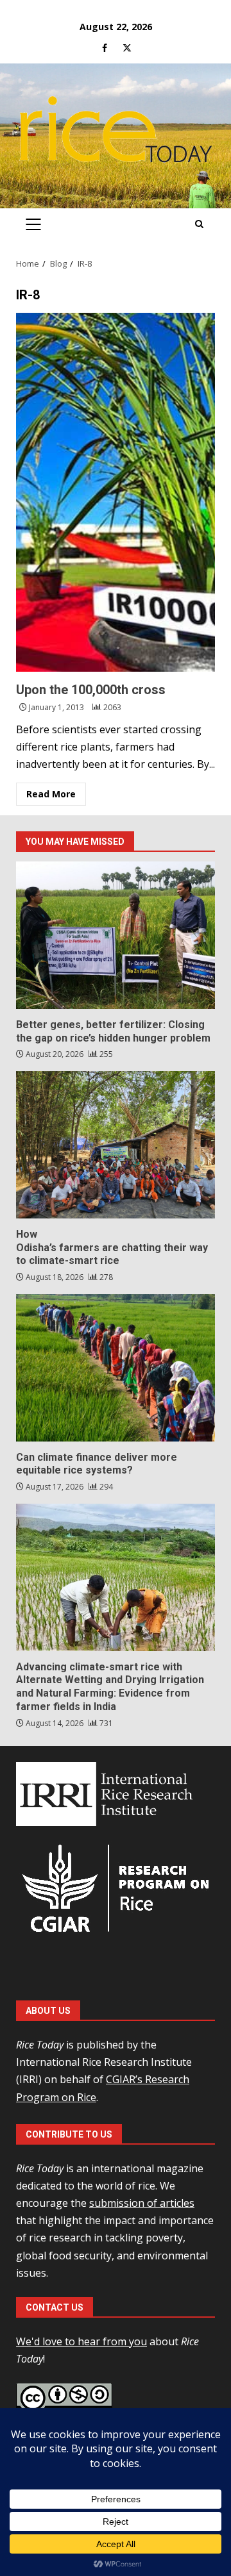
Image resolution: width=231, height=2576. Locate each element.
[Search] (199, 224)
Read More (51, 794)
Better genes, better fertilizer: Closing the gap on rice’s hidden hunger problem (116, 935)
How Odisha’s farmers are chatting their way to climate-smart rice (116, 1145)
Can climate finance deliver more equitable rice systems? (116, 1368)
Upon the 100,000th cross (116, 492)
